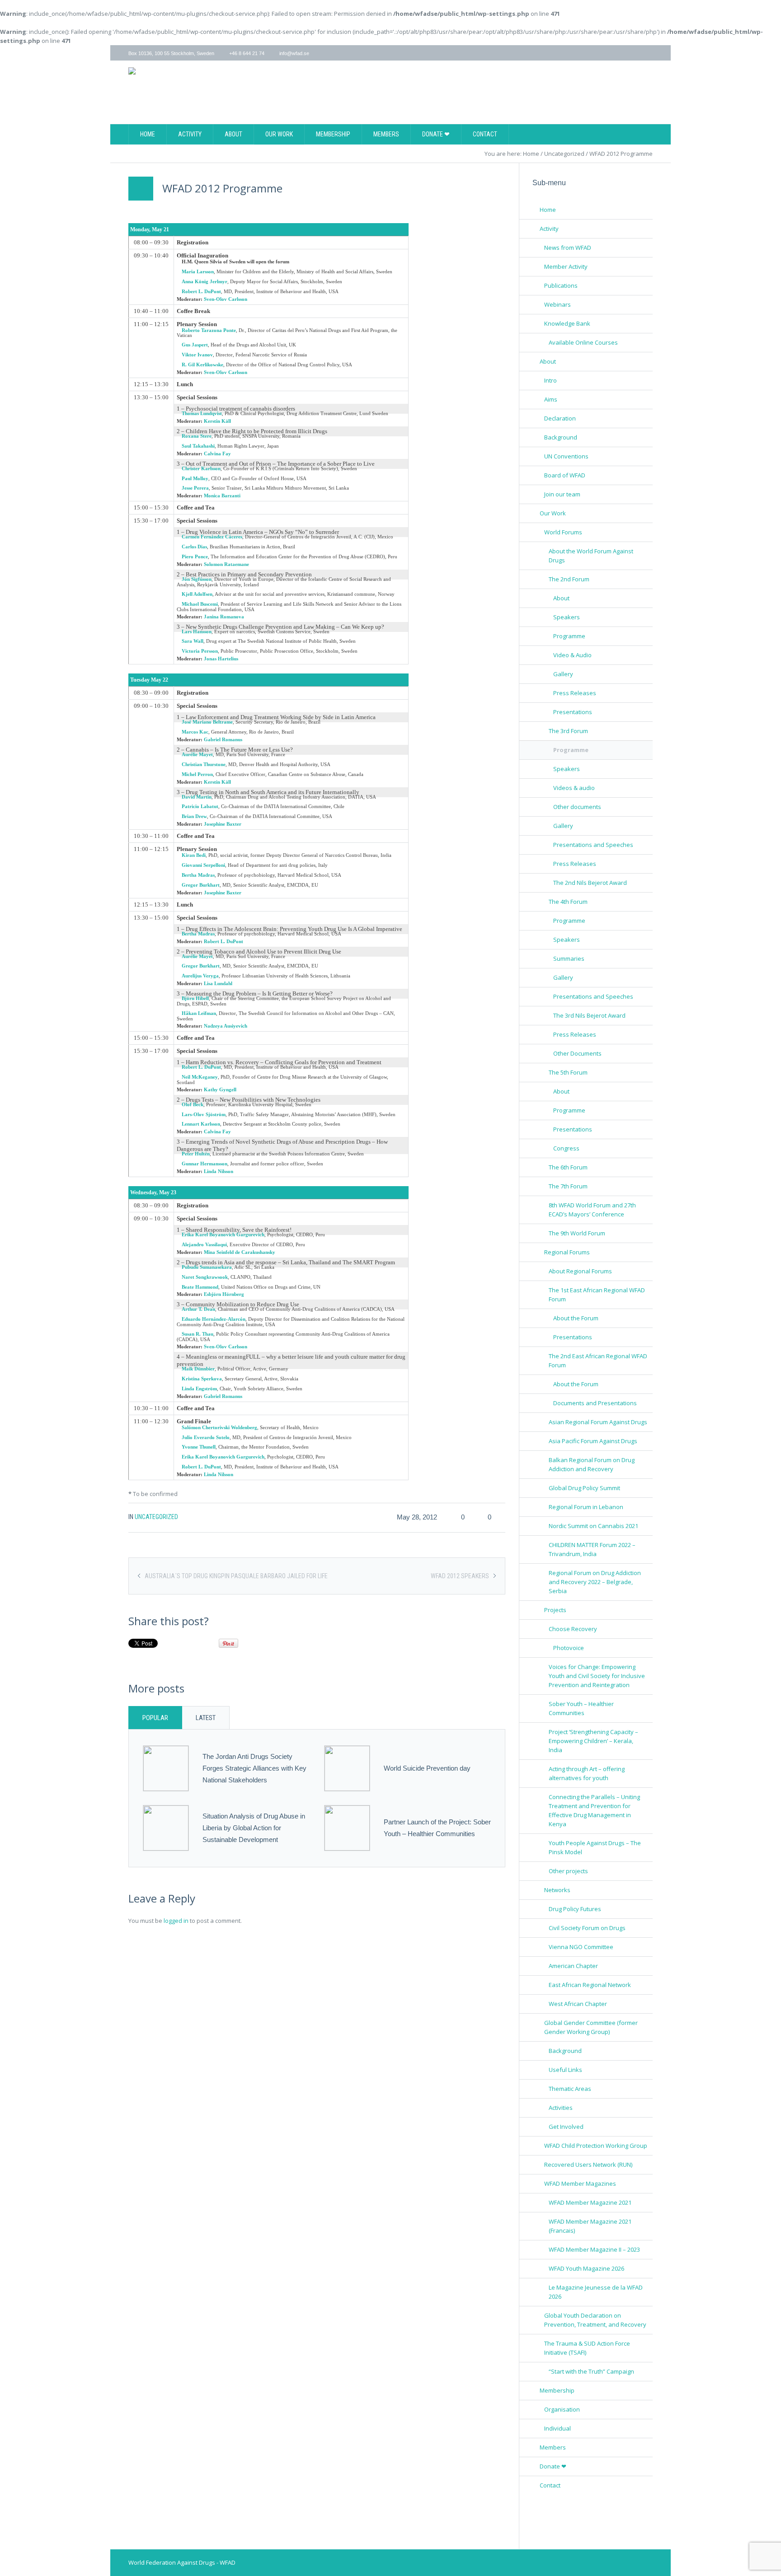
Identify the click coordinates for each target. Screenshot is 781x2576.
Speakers (567, 617)
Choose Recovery (573, 1629)
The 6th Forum (568, 1167)
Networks (557, 1890)
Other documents (577, 807)
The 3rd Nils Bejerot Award (589, 1015)
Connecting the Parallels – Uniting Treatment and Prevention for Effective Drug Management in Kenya (594, 1810)
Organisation (562, 2409)
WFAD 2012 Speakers (460, 1576)
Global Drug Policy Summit (584, 1488)
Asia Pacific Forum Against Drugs (593, 1441)
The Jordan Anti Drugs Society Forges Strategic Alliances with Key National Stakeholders (254, 1768)
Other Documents (577, 1053)
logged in (176, 1921)
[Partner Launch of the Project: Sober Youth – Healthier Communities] (347, 1827)
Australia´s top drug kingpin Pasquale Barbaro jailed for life (236, 1576)
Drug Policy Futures (575, 1909)
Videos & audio (574, 788)
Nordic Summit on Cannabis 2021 (593, 1526)
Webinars (558, 304)
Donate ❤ (553, 2466)
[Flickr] (648, 53)
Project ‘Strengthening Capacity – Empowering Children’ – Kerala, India (593, 1741)
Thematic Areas (570, 2089)
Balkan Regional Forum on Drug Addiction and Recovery (592, 1464)
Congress (566, 1148)
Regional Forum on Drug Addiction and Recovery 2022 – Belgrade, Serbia (595, 1582)
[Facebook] (625, 53)
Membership (557, 2390)
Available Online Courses (583, 342)
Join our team (562, 494)
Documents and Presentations (595, 1403)
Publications (561, 285)
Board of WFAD (565, 475)
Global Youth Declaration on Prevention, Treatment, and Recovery (595, 2320)
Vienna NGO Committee (581, 1947)
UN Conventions (566, 456)
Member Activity (566, 266)
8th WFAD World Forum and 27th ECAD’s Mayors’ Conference (592, 1210)
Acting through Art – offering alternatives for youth (587, 1773)
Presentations (573, 712)
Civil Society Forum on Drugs (587, 1928)
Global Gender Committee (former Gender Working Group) (591, 2027)
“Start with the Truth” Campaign (591, 2371)
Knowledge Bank (567, 323)
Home (531, 154)
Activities (561, 2108)
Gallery (563, 674)
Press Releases (575, 693)
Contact (550, 2485)
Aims (551, 399)
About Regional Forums (580, 1271)
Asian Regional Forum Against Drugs (598, 1422)
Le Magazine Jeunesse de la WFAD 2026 (596, 2292)
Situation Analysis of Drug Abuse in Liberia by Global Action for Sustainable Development (254, 1828)
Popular (155, 1718)
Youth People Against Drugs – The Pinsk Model (595, 1847)
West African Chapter (578, 2004)
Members (553, 2447)
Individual (558, 2428)
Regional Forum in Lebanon (586, 1507)
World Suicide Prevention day (427, 1768)
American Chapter (573, 1966)
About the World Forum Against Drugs (591, 556)
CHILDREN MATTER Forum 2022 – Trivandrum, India (592, 1549)
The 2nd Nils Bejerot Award (590, 883)
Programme (569, 636)
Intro (550, 380)
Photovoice (569, 1648)
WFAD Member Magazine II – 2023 (594, 2249)
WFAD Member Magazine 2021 (590, 2202)
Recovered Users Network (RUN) (588, 2165)
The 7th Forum (568, 1186)
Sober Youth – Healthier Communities (581, 1708)
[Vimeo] (636, 53)
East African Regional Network (590, 1985)
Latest (206, 1718)
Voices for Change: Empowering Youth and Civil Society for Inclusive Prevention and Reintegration (597, 1676)
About (561, 598)
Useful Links (565, 2070)
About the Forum (576, 1318)
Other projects (568, 1871)
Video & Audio (572, 655)
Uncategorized (564, 154)
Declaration (560, 418)
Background (561, 437)
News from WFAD (568, 248)
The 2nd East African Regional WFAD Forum (598, 1360)
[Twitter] (613, 53)
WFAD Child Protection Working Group (596, 2146)
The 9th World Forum (577, 1233)
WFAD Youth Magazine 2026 (586, 2268)
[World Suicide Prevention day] (347, 1767)
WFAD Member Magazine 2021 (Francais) (590, 2226)
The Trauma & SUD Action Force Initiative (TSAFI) (587, 2348)
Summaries (569, 958)
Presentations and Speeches (593, 845)
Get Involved (566, 2127)
